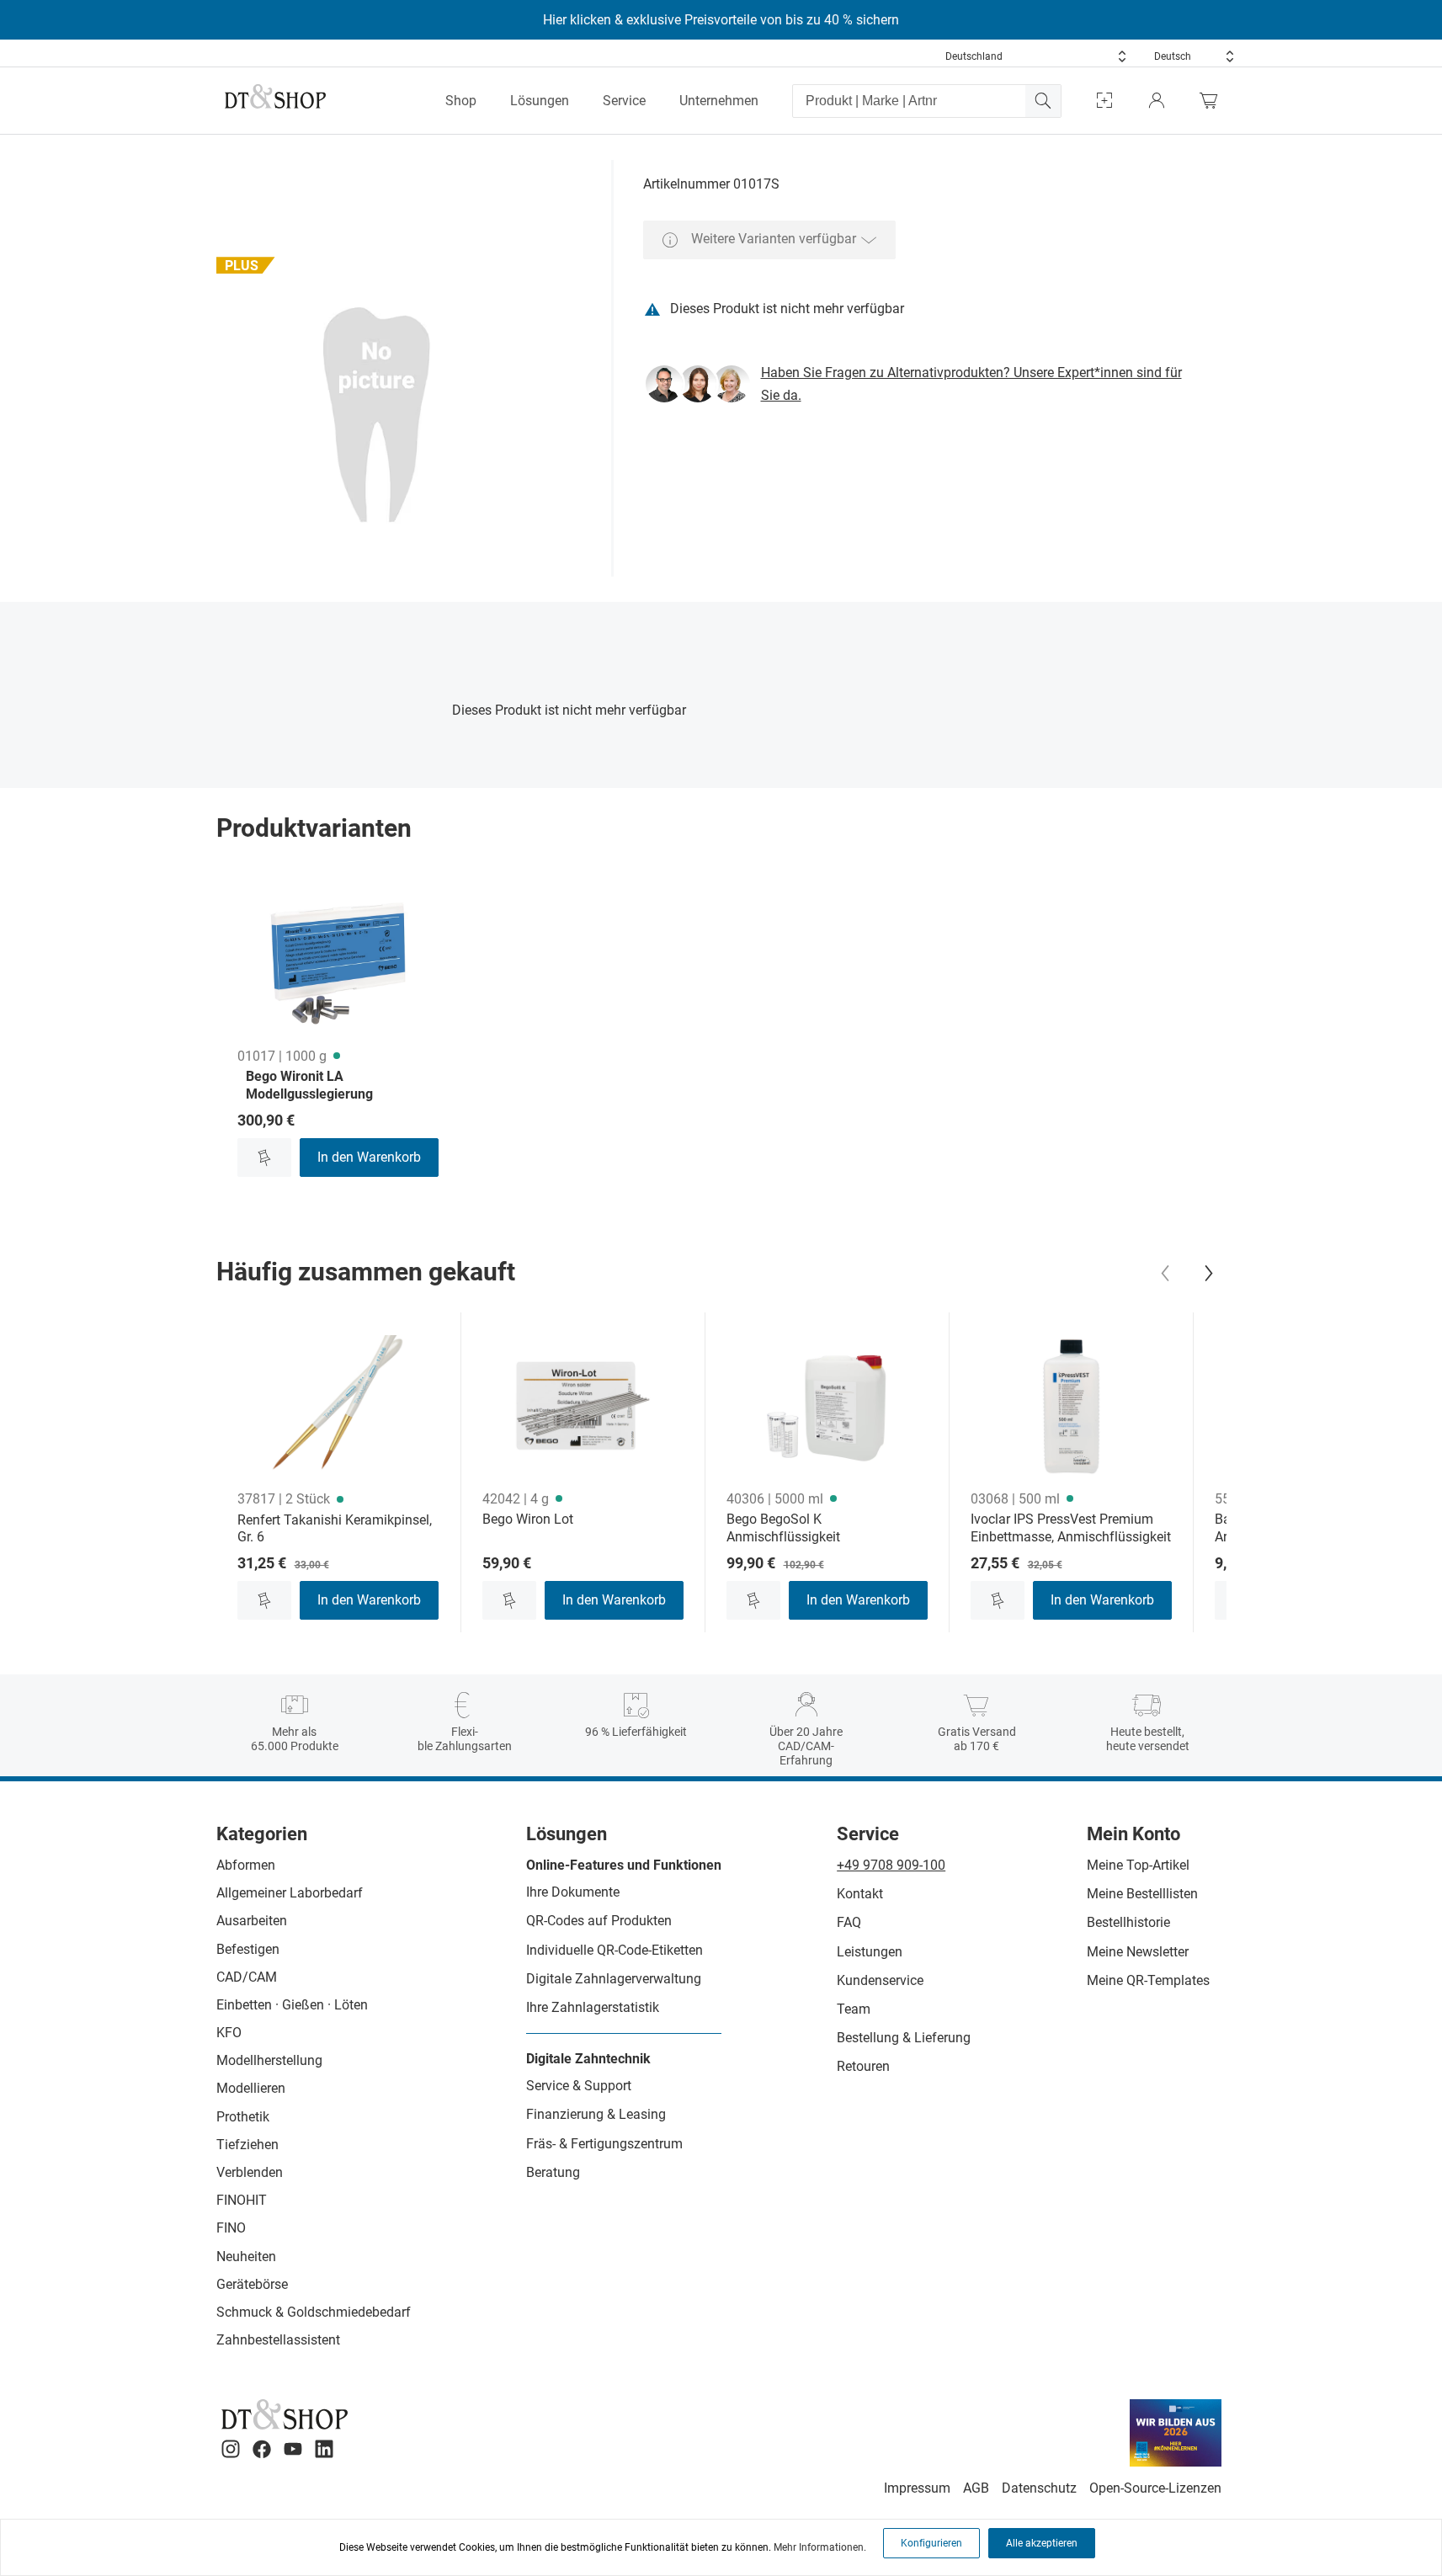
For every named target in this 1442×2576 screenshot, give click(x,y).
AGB (976, 2488)
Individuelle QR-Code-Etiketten (615, 1950)
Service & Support (579, 2086)
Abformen (246, 1865)
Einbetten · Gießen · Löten (292, 2005)
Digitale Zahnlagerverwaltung (614, 1979)
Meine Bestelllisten (1142, 1894)
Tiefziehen (247, 2145)
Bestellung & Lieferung (904, 2038)
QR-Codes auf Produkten (599, 1921)
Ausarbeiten (252, 1921)
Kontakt (860, 1894)
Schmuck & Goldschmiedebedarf (314, 2312)
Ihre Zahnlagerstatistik (593, 2007)
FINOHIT (242, 2200)
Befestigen (248, 1949)
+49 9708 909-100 (891, 1865)
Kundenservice (880, 1980)
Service (624, 101)
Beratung (553, 2172)
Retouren (863, 2066)
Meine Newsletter (1138, 1952)
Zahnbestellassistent (278, 2340)
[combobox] (1036, 56)
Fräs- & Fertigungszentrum (604, 2144)
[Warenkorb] (1213, 101)
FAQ (849, 1922)
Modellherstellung (269, 2060)
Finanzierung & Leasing (596, 2114)
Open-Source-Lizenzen (1155, 2488)
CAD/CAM (247, 1977)
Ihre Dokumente (573, 1892)
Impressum (917, 2488)
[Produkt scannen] (1104, 101)
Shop (461, 101)
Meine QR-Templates (1148, 1980)
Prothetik (243, 2117)
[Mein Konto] (1157, 101)
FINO (231, 2228)
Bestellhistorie (1128, 1922)
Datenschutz (1039, 2488)
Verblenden (250, 2172)
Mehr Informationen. (820, 2547)
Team (854, 2009)
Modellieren (251, 2088)
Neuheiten (246, 2257)
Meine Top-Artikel (1138, 1865)
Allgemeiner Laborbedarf (290, 1893)
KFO (229, 2033)
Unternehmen (719, 101)
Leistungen (870, 1952)
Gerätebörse (252, 2284)
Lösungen (540, 101)
